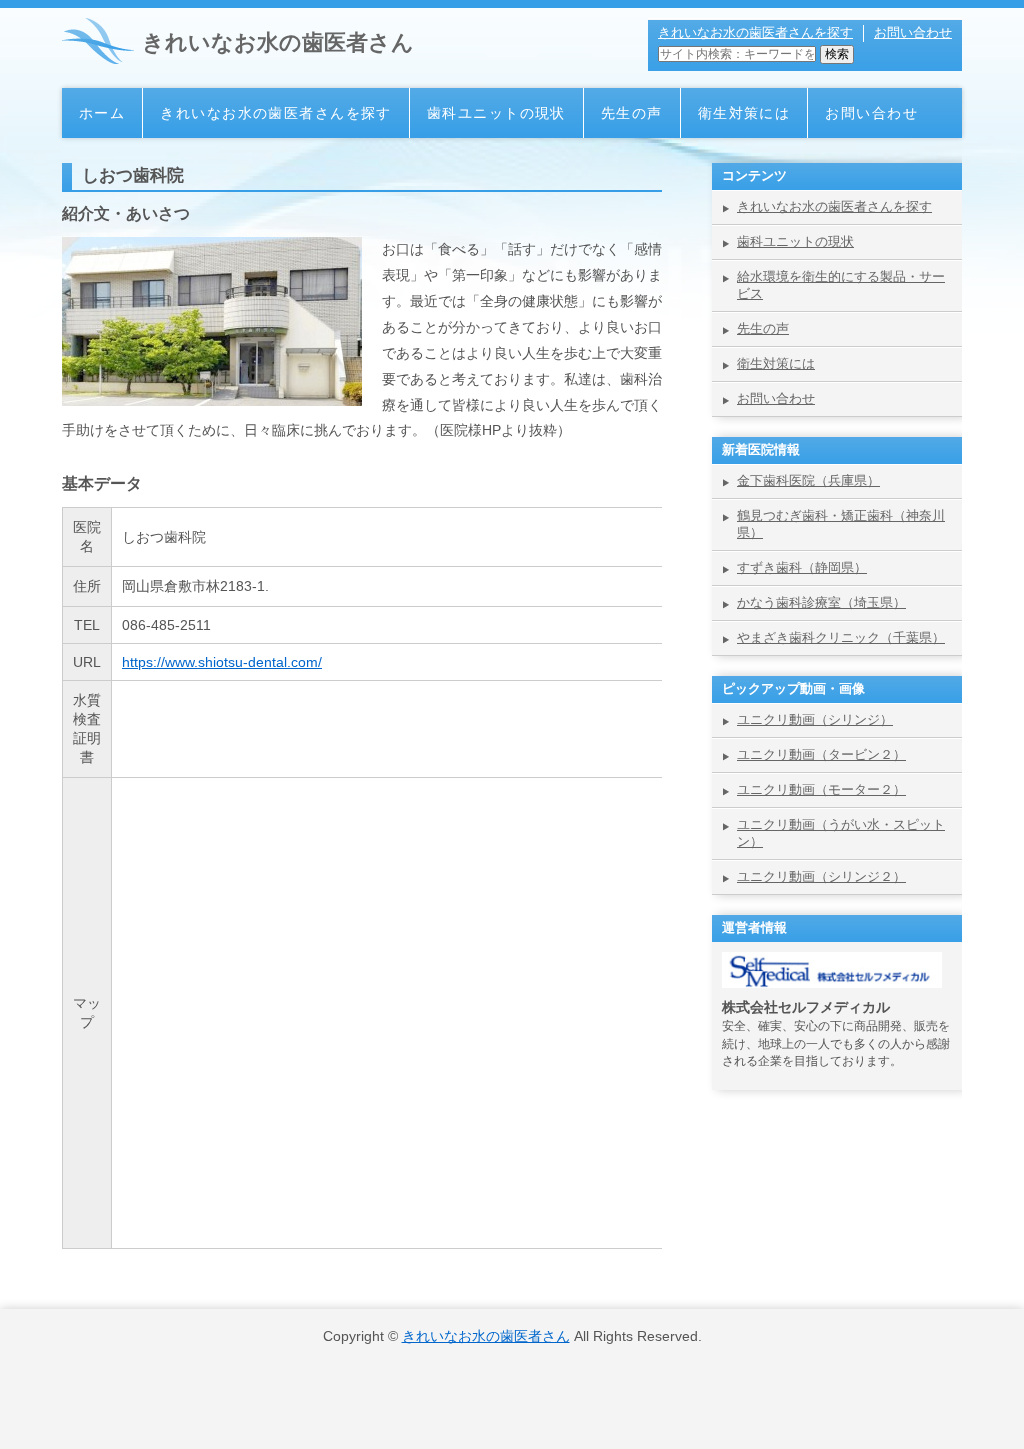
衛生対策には (744, 113)
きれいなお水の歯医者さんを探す (755, 32)
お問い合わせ (913, 32)
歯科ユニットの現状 (496, 113)
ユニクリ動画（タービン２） (821, 754)
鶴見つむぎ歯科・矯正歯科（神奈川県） (841, 524)
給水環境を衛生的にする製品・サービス (841, 285)
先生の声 (632, 113)
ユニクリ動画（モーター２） (821, 789)
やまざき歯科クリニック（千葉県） (841, 637)
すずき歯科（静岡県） (802, 567)
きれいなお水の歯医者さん (278, 42)
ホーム (102, 113)
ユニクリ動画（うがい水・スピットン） (841, 833)
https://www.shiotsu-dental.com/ (222, 662)
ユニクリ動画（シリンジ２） (821, 876)
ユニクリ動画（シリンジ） (815, 719)
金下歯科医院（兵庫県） (808, 480)
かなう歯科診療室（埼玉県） (821, 602)
